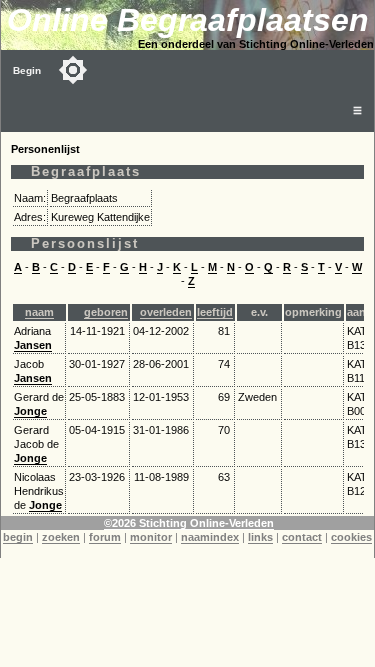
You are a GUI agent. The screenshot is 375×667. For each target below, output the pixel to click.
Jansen (33, 345)
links (260, 537)
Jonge (30, 411)
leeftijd (215, 312)
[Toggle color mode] (73, 70)
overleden (166, 312)
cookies (351, 537)
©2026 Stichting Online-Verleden (189, 523)
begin (18, 537)
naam (39, 312)
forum (105, 537)
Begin (27, 70)
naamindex (210, 537)
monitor (151, 537)
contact (302, 537)
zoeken (61, 537)
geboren (106, 312)
